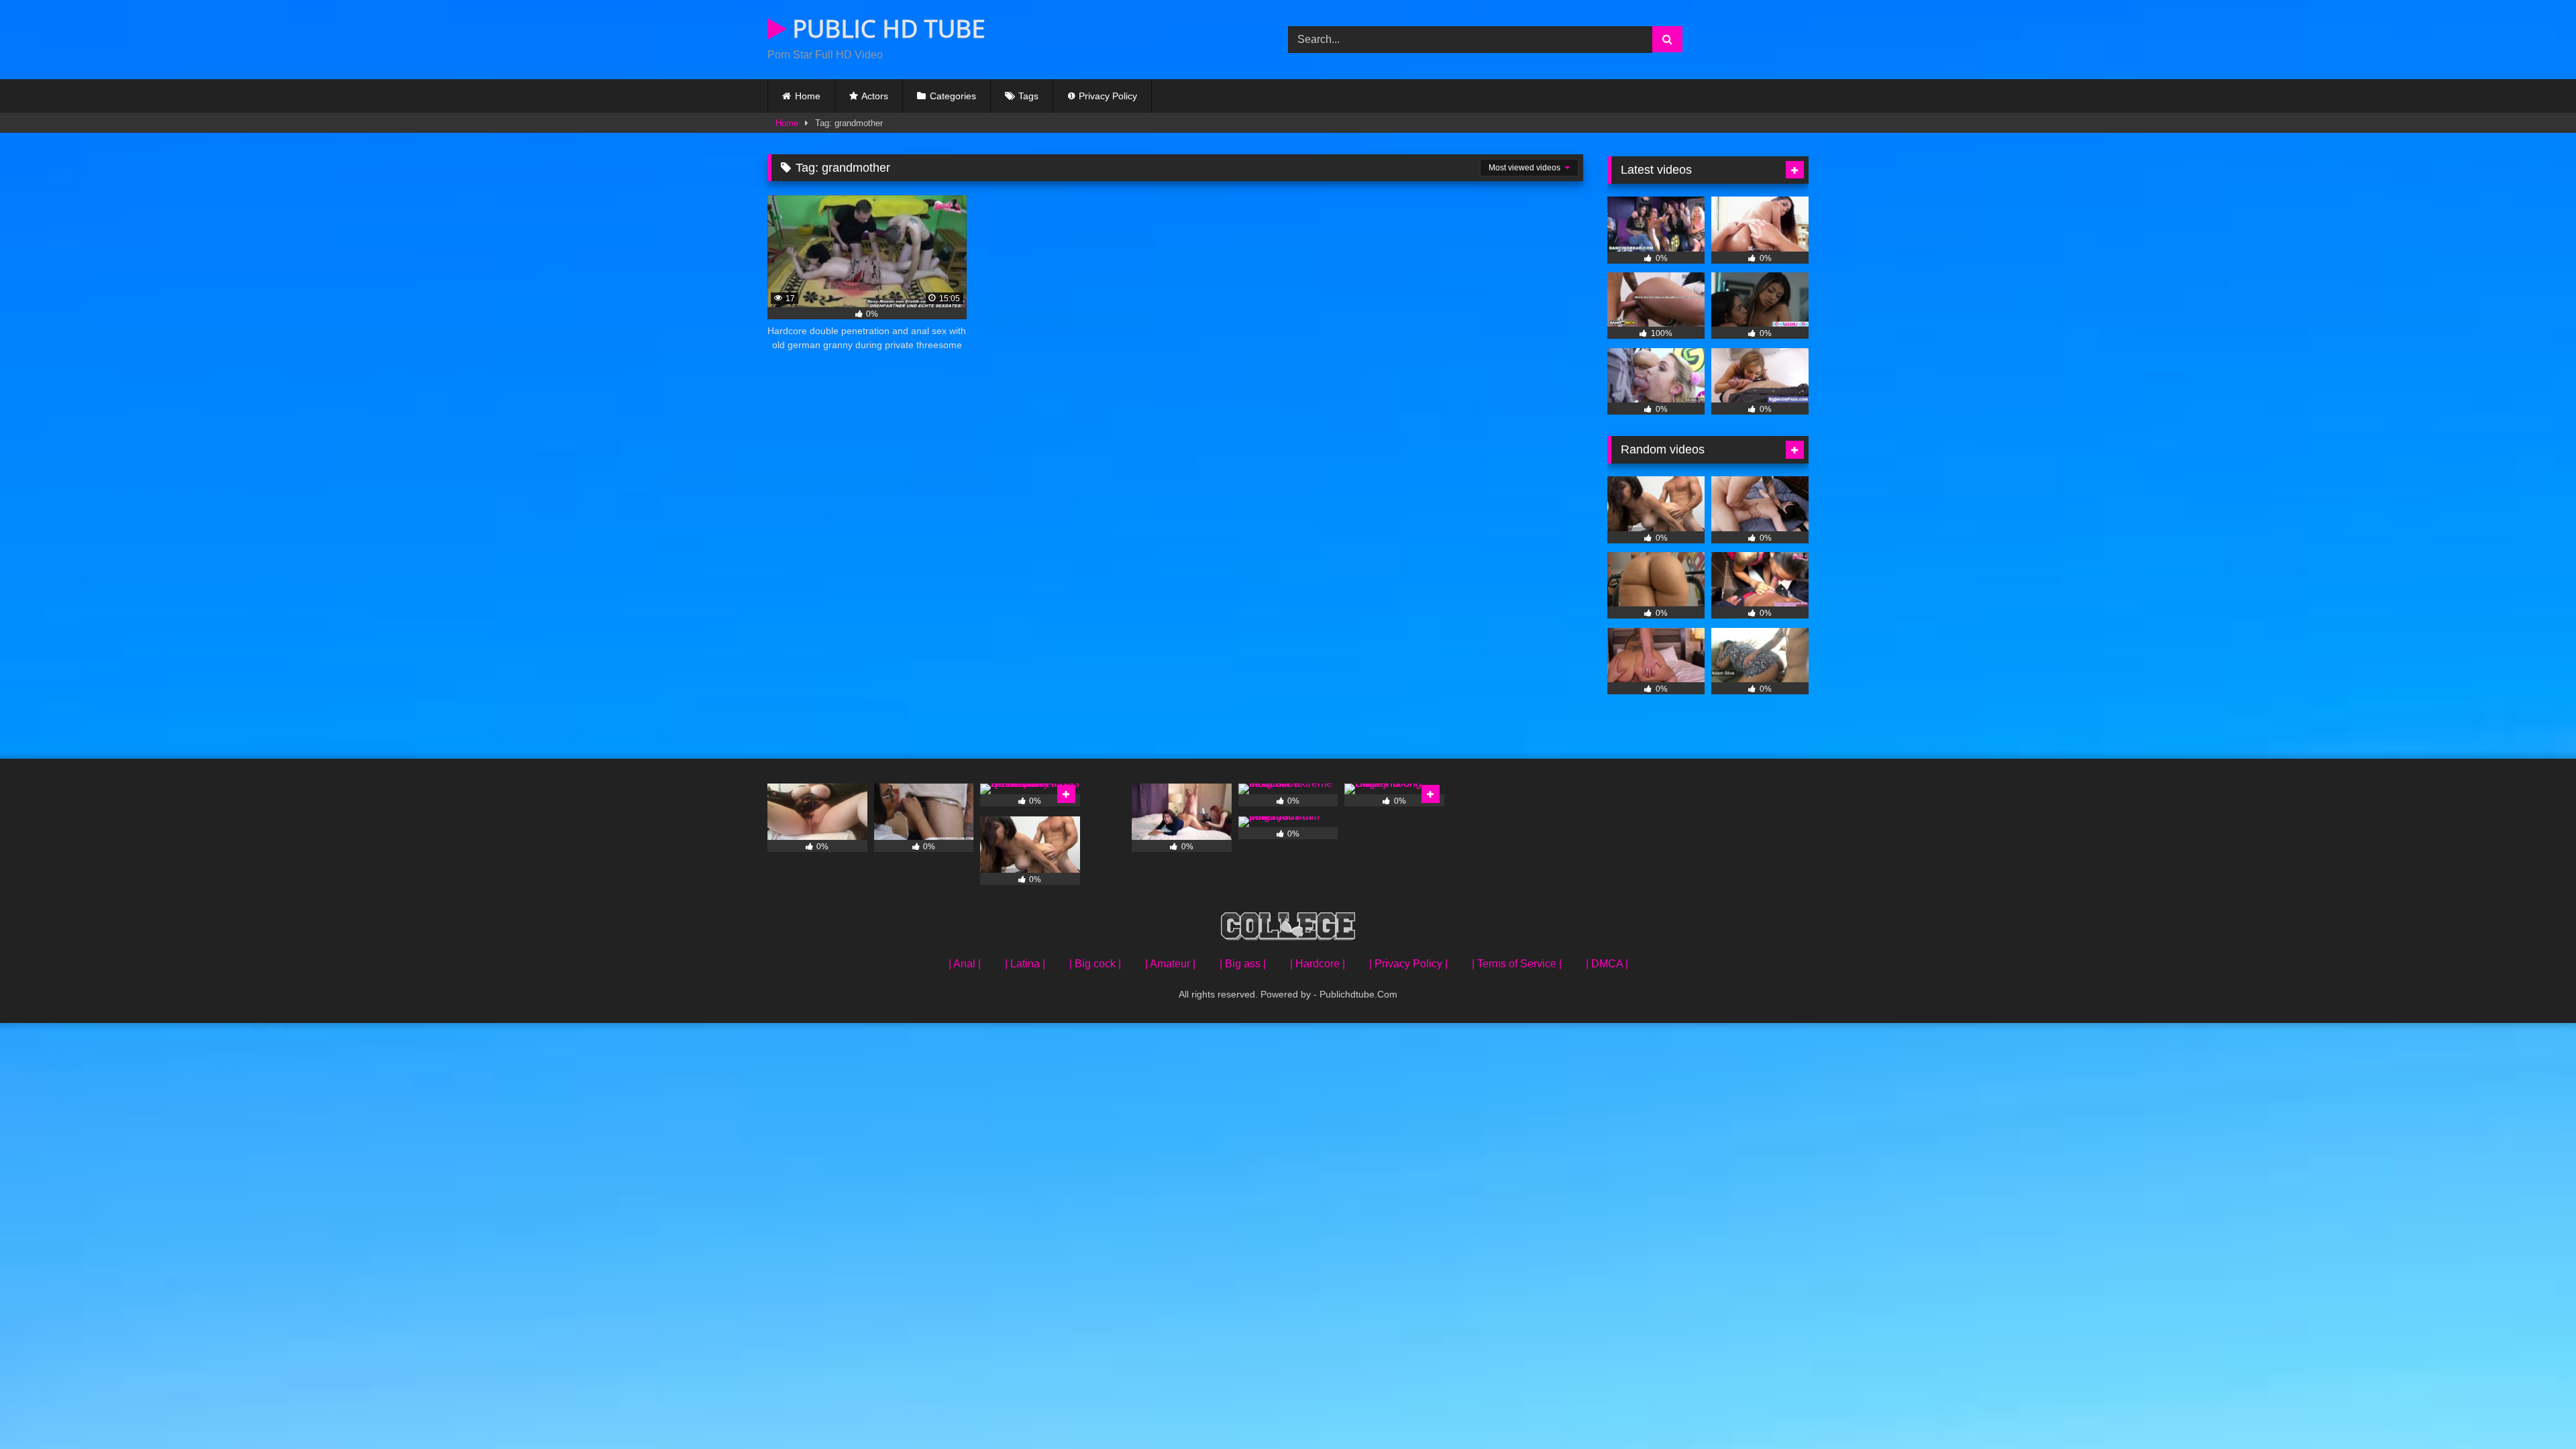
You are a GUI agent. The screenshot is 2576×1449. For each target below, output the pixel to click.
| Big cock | (1095, 964)
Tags (1028, 96)
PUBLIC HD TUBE (886, 29)
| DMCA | (1607, 964)
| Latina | (1025, 964)
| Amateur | (1170, 964)
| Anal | (965, 964)
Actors (875, 96)
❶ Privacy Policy (1102, 96)
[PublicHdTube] (1288, 929)
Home (808, 96)
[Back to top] (2534, 1409)
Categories (953, 96)
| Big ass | (1243, 964)
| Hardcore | (1318, 964)
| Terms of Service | (1517, 964)
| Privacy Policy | (1408, 964)
